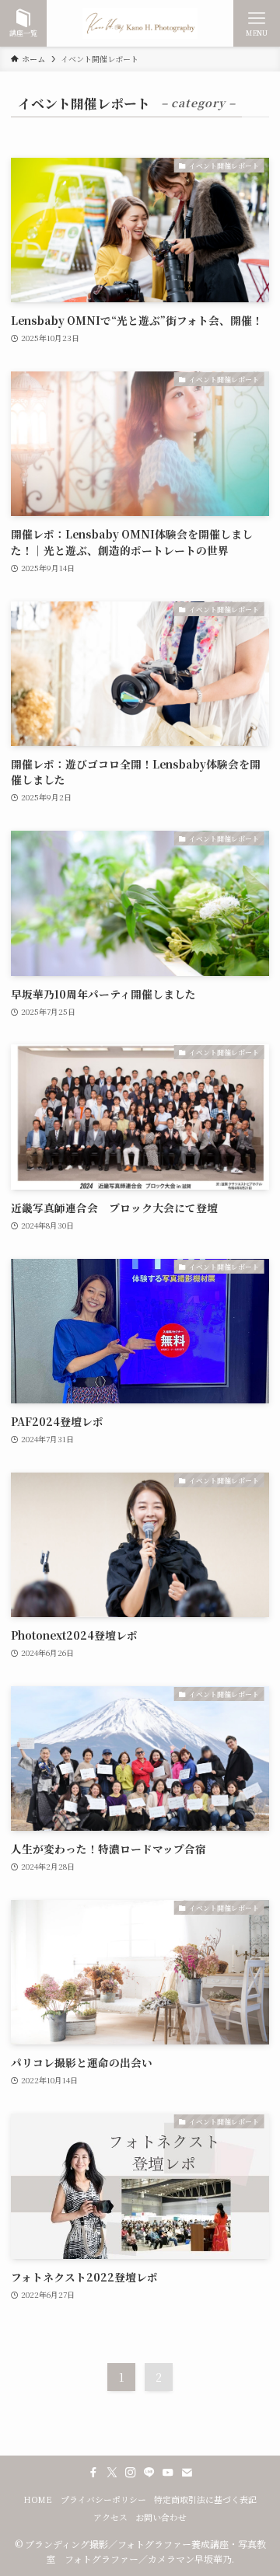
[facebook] (93, 2473)
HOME (38, 2499)
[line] (149, 2473)
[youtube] (168, 2473)
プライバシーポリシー (103, 2499)
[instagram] (131, 2473)
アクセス (110, 2517)
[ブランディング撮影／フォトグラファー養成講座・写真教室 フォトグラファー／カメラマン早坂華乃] (140, 23)
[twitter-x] (112, 2473)
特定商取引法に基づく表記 (205, 2499)
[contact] (187, 2473)
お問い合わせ (161, 2517)
